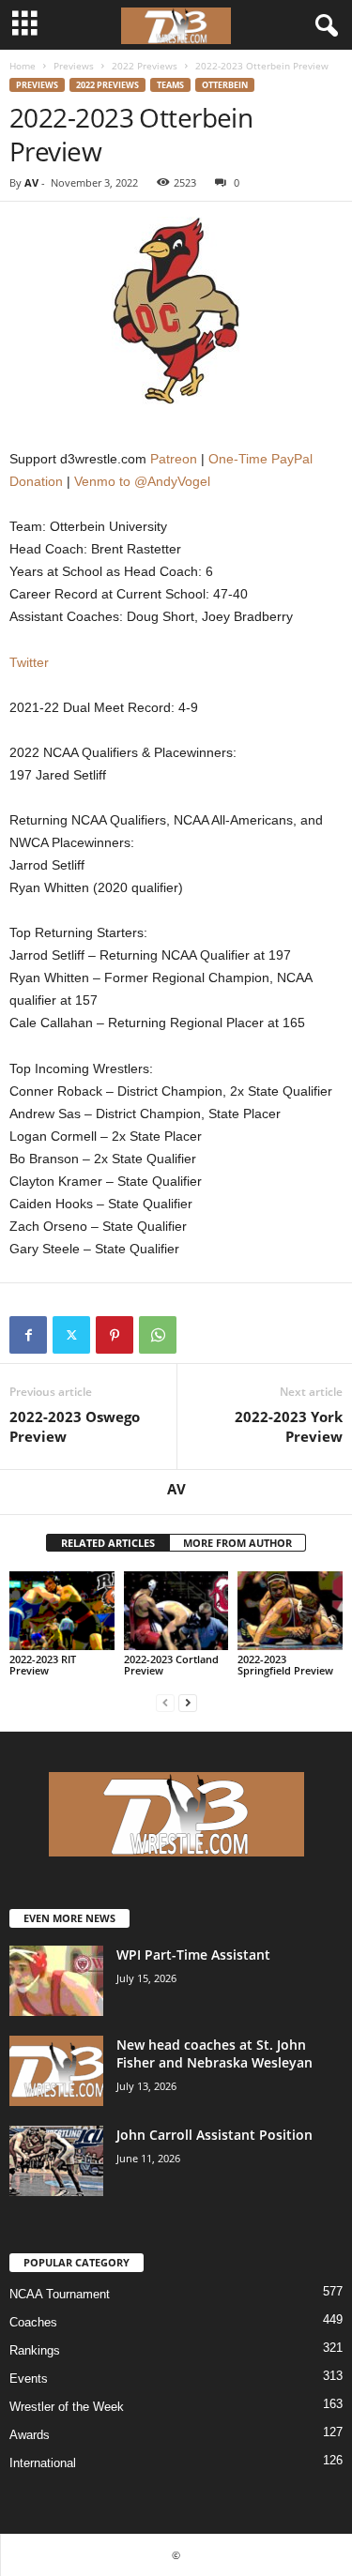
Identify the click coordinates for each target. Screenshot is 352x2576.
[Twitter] (71, 1335)
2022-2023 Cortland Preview (171, 1665)
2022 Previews (145, 66)
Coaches (33, 2322)
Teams (170, 85)
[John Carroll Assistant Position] (56, 2161)
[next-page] (188, 1702)
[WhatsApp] (158, 1335)
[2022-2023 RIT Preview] (62, 1610)
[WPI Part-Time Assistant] (56, 1981)
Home (23, 66)
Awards (30, 2435)
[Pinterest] (115, 1335)
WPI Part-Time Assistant (193, 1955)
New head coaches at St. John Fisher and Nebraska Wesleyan (214, 2053)
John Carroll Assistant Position (214, 2135)
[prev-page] (165, 1702)
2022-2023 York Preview (289, 1426)
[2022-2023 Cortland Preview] (176, 1610)
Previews (74, 66)
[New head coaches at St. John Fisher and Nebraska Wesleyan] (56, 2071)
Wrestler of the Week (67, 2407)
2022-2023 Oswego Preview (75, 1426)
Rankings (35, 2350)
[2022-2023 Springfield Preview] (290, 1610)
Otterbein (225, 85)
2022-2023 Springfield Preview (285, 1665)
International (43, 2463)
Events (29, 2379)
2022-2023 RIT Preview (43, 1665)
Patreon (174, 459)
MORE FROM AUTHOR (237, 1543)
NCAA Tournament (60, 2294)
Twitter (29, 662)
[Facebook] (28, 1335)
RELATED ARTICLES (108, 1543)
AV (31, 182)
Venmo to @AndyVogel (142, 481)
